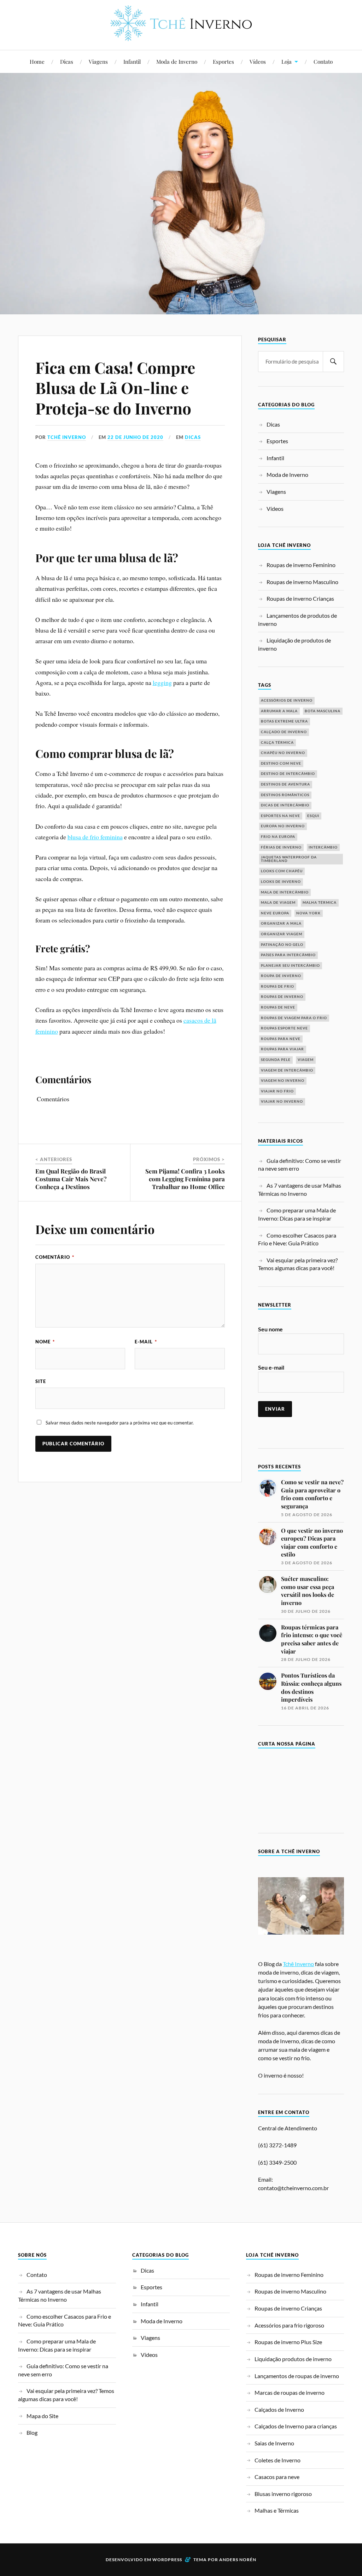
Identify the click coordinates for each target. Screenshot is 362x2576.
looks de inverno (281, 882)
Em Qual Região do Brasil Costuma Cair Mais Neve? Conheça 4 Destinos (71, 1179)
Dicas (67, 61)
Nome (45, 1342)
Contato (323, 61)
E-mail (146, 1342)
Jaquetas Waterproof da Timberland (289, 859)
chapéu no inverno (283, 753)
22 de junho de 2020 (135, 437)
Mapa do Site (42, 2415)
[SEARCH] (333, 362)
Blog (32, 2432)
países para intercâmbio (288, 955)
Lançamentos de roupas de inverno (297, 2375)
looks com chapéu (282, 871)
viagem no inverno (283, 1081)
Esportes (223, 61)
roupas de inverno (282, 997)
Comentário (55, 1257)
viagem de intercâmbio (287, 1070)
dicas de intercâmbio (285, 805)
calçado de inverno (284, 732)
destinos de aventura (285, 784)
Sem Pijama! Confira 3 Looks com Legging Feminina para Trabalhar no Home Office (185, 1179)
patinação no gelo (282, 945)
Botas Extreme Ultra (284, 721)
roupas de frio (278, 986)
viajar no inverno (282, 1101)
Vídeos (258, 61)
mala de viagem (278, 903)
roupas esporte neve (284, 1028)
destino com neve (281, 763)
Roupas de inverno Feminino (301, 565)
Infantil (132, 61)
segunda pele (276, 1060)
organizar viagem (282, 934)
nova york (308, 913)
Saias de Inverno (274, 2443)
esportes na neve (281, 816)
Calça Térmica (277, 742)
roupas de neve (278, 1007)
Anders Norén (238, 2560)
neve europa (275, 913)
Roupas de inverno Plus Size (288, 2342)
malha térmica (320, 903)
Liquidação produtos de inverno (293, 2359)
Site (41, 1381)
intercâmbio (323, 847)
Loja (287, 61)
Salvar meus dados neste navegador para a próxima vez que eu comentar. (120, 1423)
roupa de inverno (281, 976)
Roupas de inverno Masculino (302, 582)
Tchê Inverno (67, 437)
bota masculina (323, 711)
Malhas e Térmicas (277, 2510)
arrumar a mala (279, 711)
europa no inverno (283, 826)
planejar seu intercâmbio (290, 966)
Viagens (98, 61)
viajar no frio (277, 1091)
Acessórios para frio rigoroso (289, 2325)
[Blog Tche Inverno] (181, 36)
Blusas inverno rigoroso (283, 2494)
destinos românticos (285, 795)
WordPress (167, 2560)
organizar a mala (281, 923)
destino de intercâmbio (288, 774)
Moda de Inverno (177, 61)
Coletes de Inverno (278, 2460)
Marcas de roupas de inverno (290, 2392)
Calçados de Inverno (279, 2409)
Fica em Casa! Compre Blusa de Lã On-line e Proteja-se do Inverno (115, 388)
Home (37, 61)
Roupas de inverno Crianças (300, 598)
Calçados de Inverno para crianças (296, 2426)
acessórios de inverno (287, 700)
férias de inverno (281, 847)
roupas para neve (281, 1039)
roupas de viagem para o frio (294, 1018)
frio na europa (278, 837)
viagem (306, 1060)
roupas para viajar (282, 1049)
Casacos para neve (277, 2477)
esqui (313, 816)
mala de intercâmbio (285, 892)
